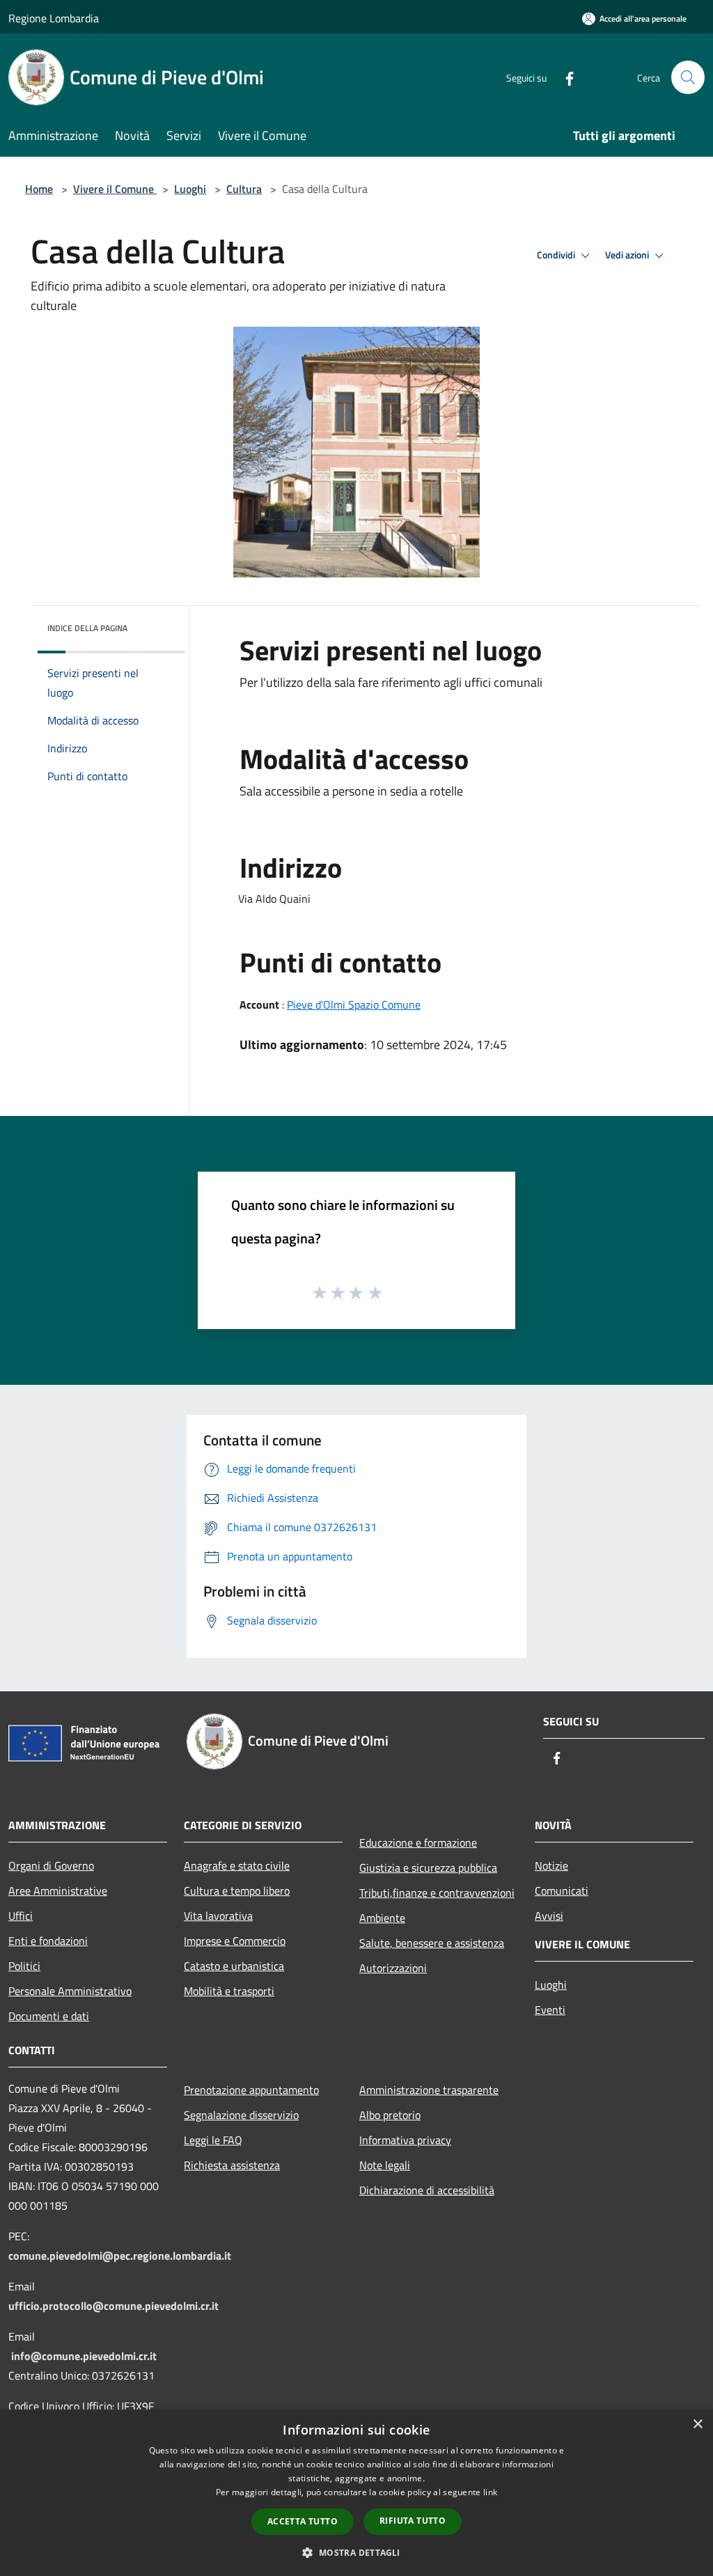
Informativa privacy (405, 2140)
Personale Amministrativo (70, 1991)
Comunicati (562, 1891)
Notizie (551, 1865)
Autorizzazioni (393, 1968)
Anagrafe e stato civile (237, 1865)
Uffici (21, 1916)
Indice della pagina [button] (87, 628)
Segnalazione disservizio (241, 2115)
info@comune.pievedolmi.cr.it (84, 2356)
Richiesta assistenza (232, 2165)
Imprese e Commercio (235, 1941)
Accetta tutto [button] (303, 2521)
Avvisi (549, 1916)
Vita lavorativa (218, 1916)
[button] (356, 2552)
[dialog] (356, 2493)
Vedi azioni (628, 255)
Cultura (244, 189)
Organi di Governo (51, 1865)
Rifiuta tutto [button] (413, 2521)
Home (39, 189)
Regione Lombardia (54, 18)
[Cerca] (688, 77)
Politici (24, 1966)
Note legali (385, 2165)
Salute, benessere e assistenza (432, 1943)
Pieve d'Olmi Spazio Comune (354, 1004)
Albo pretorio (390, 2115)
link (490, 2492)
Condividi (557, 255)
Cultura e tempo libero (237, 1891)
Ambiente (382, 1918)
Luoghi (190, 189)
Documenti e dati (49, 2016)
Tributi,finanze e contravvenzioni (437, 1893)
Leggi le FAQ (213, 2140)
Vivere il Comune (115, 189)
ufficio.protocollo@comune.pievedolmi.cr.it (113, 2306)
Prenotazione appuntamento (251, 2090)
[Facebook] (564, 77)
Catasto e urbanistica (234, 1966)
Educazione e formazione (418, 1842)
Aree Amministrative (58, 1891)
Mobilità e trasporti (229, 1991)
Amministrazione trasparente (429, 2090)
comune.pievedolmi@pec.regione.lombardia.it (120, 2256)
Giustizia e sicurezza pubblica (428, 1868)
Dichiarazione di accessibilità (427, 2190)
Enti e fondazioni (48, 1941)
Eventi (550, 2010)
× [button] (697, 2424)
